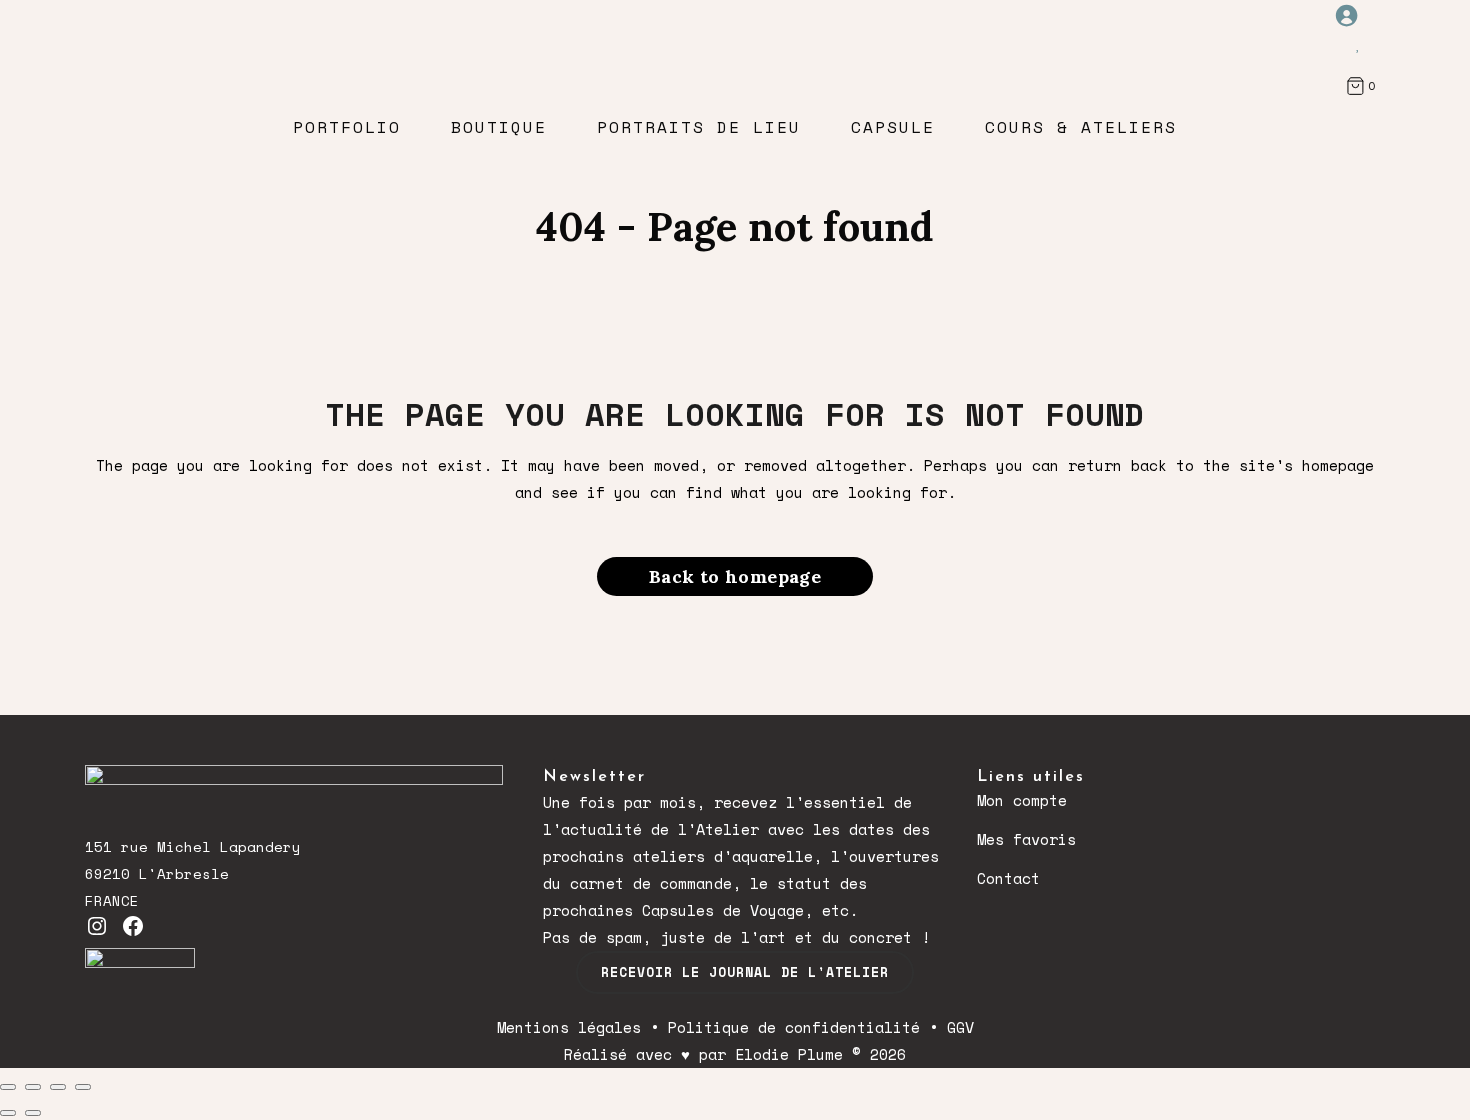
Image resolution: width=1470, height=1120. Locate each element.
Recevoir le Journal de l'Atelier (745, 972)
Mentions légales (569, 1027)
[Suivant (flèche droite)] (33, 1113)
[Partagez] (58, 1087)
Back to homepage (735, 576)
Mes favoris (1026, 839)
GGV (960, 1027)
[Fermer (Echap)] (83, 1087)
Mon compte (1022, 800)
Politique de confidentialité (794, 1027)
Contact (1008, 878)
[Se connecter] (1358, 15)
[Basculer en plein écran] (33, 1087)
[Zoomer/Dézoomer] (8, 1087)
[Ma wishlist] (1358, 43)
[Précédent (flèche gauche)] (8, 1113)
